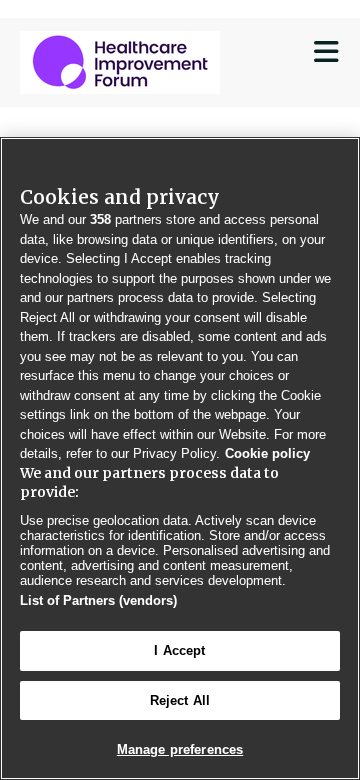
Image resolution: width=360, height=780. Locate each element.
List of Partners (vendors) (98, 600)
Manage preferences (180, 749)
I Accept (179, 650)
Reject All (180, 700)
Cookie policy (267, 453)
